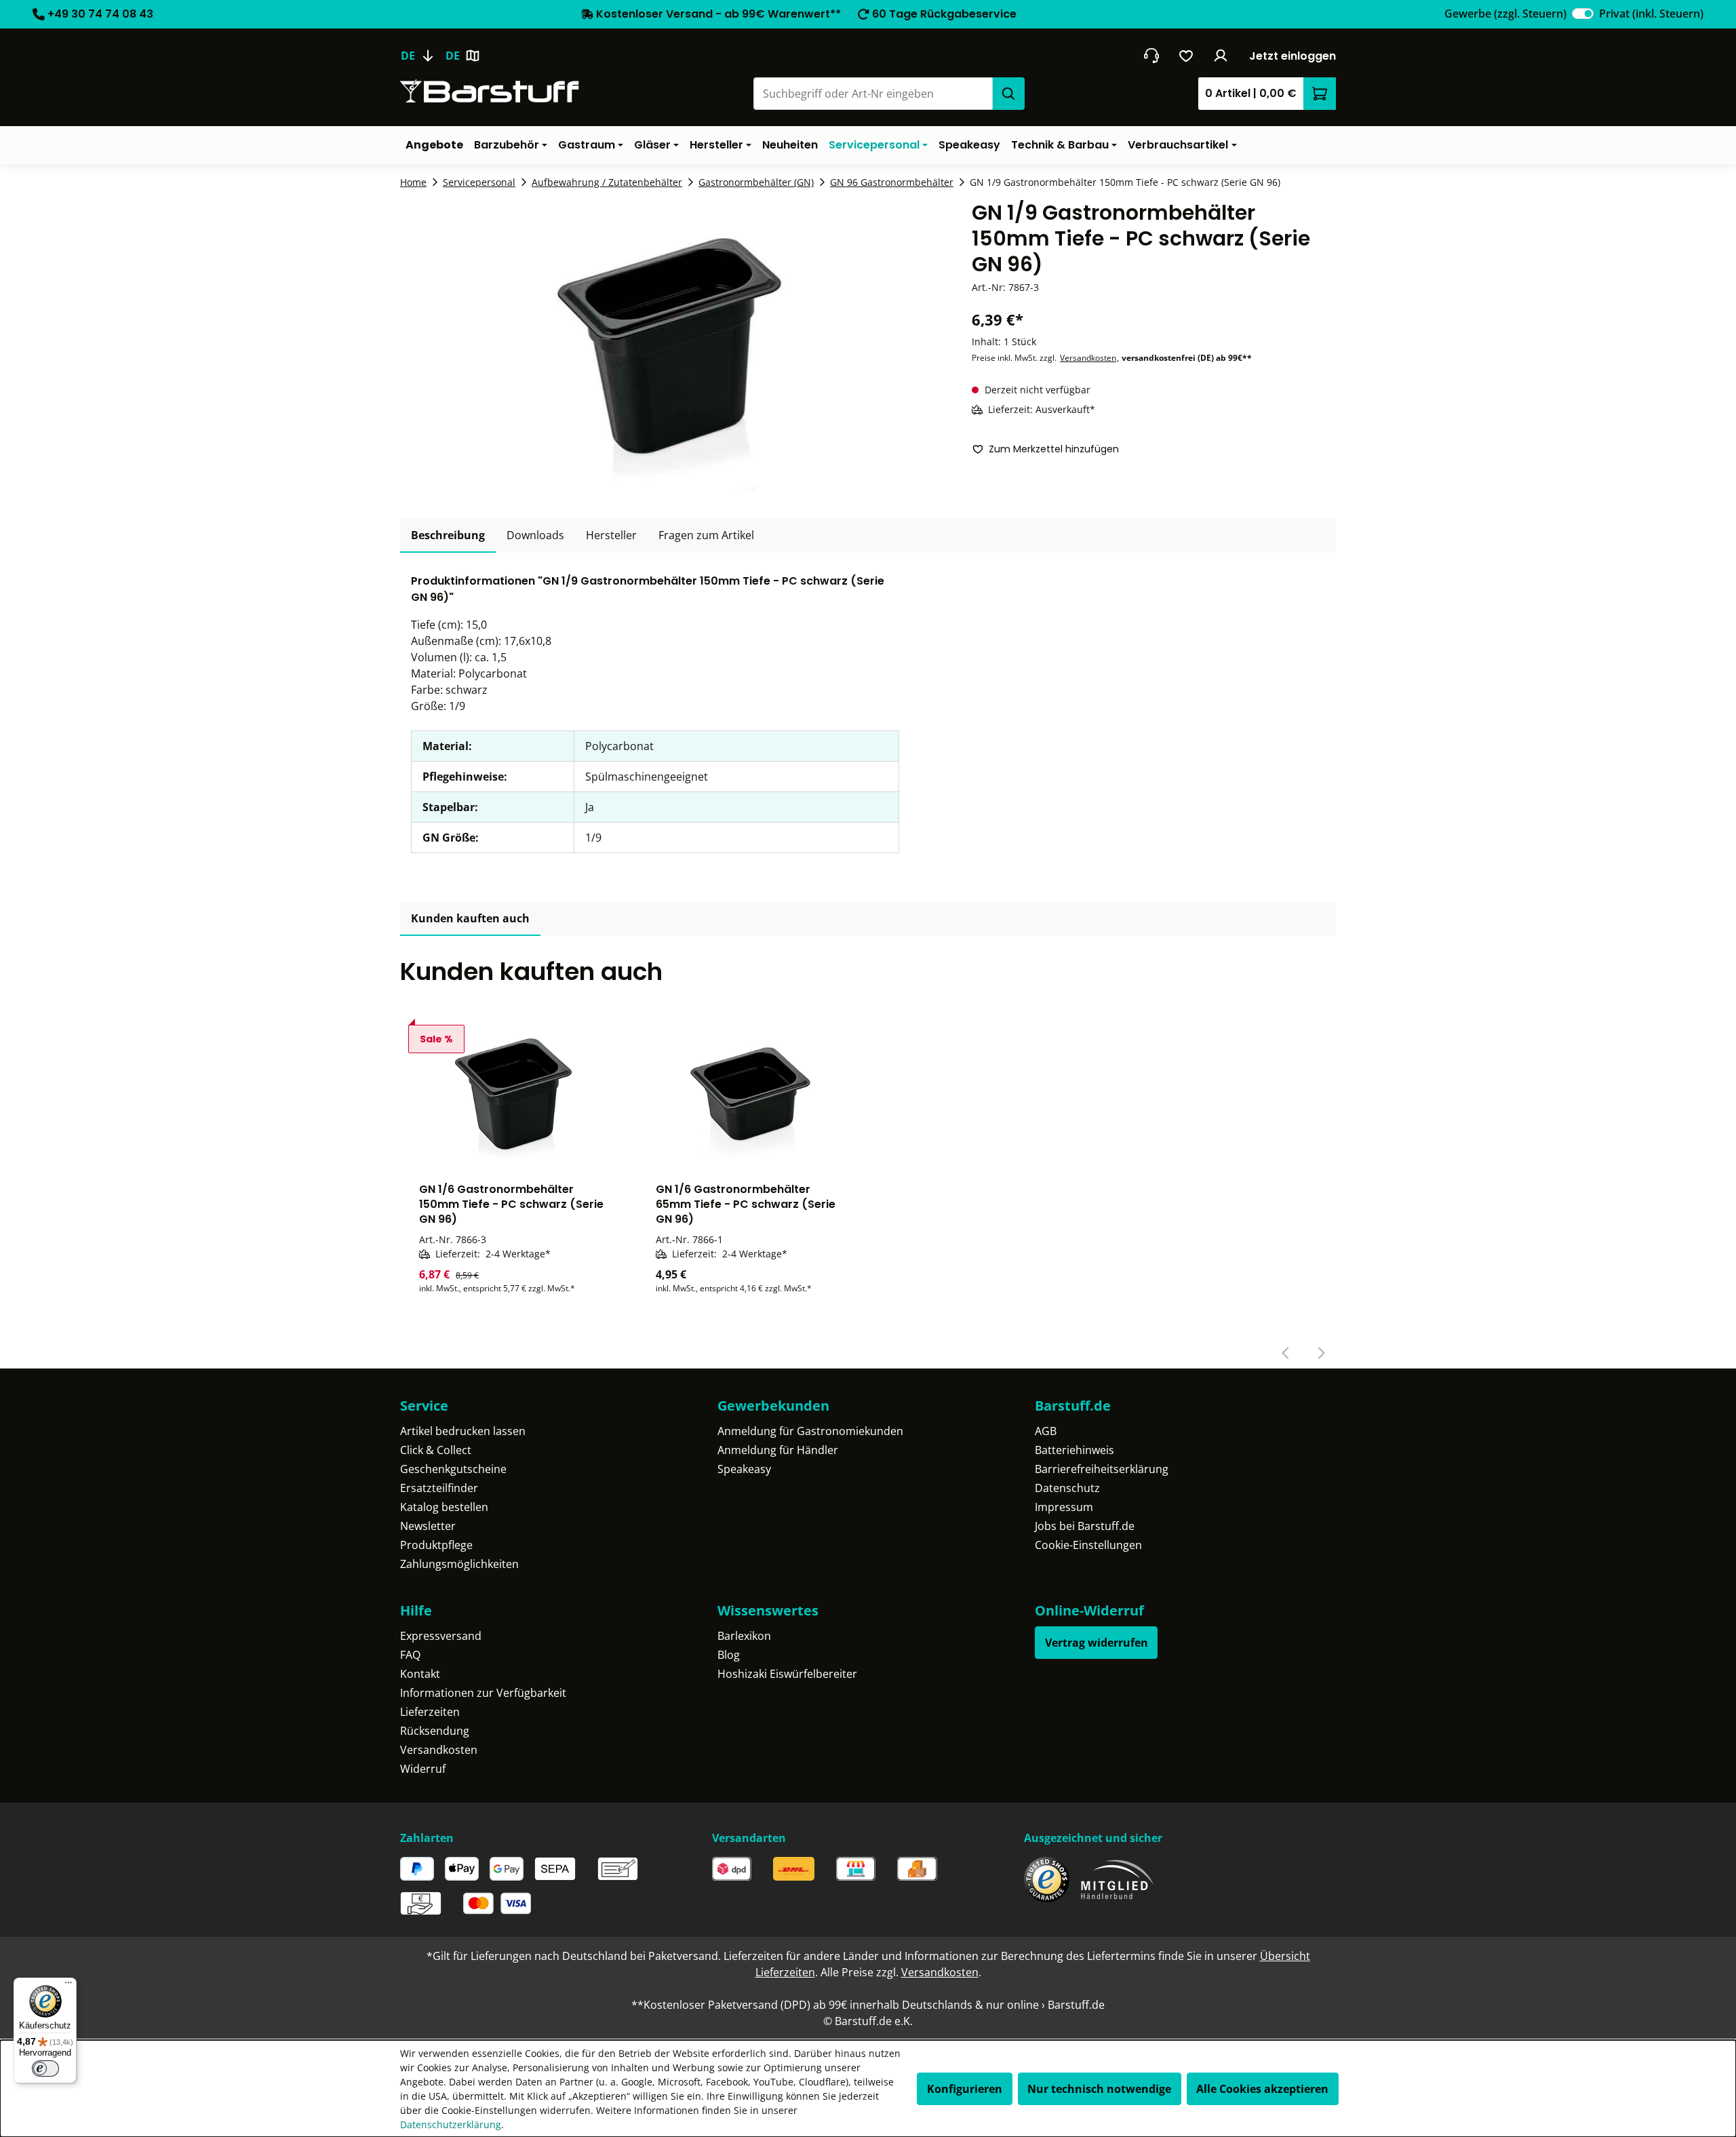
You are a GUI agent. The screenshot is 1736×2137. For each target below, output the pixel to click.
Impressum (1064, 1507)
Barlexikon (744, 1636)
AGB (1046, 1431)
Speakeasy (744, 1469)
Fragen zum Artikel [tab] (706, 535)
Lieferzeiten (430, 1712)
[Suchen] (1008, 94)
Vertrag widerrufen (1097, 1643)
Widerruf (423, 1769)
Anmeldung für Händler (778, 1450)
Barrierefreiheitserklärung (1102, 1469)
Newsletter (428, 1526)
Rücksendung (435, 1731)
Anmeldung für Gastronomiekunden (810, 1431)
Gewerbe (1505, 14)
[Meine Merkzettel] (1186, 56)
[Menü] (68, 1986)
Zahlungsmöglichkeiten (459, 1564)
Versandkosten (1088, 358)
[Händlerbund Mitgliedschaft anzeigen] (1118, 1880)
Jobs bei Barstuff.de (1085, 1526)
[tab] (448, 536)
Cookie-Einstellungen (1088, 1545)
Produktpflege (436, 1545)
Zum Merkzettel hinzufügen (1054, 449)
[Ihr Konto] (1221, 56)
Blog (729, 1655)
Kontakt (420, 1674)
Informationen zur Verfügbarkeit (483, 1693)
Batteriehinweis (1074, 1450)
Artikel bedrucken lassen (463, 1431)
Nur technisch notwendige (1099, 2089)
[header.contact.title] (1151, 56)
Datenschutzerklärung (451, 2124)
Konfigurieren (965, 2089)
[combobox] (873, 94)
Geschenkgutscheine (453, 1469)
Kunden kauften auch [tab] (470, 918)
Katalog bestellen (444, 1507)
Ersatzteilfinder (439, 1488)
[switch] (1583, 14)
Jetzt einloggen (1293, 56)
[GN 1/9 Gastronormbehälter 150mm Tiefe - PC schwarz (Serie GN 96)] (669, 346)
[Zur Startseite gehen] (490, 91)
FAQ (410, 1655)
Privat (1651, 14)
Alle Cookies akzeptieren (1262, 2089)
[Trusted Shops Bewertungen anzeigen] (1047, 1880)
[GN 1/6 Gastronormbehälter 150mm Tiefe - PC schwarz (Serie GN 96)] (513, 1090)
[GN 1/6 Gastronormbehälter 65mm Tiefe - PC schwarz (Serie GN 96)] (750, 1090)
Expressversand (441, 1636)
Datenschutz (1067, 1488)
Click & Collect (436, 1450)
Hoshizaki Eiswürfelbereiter (787, 1674)
